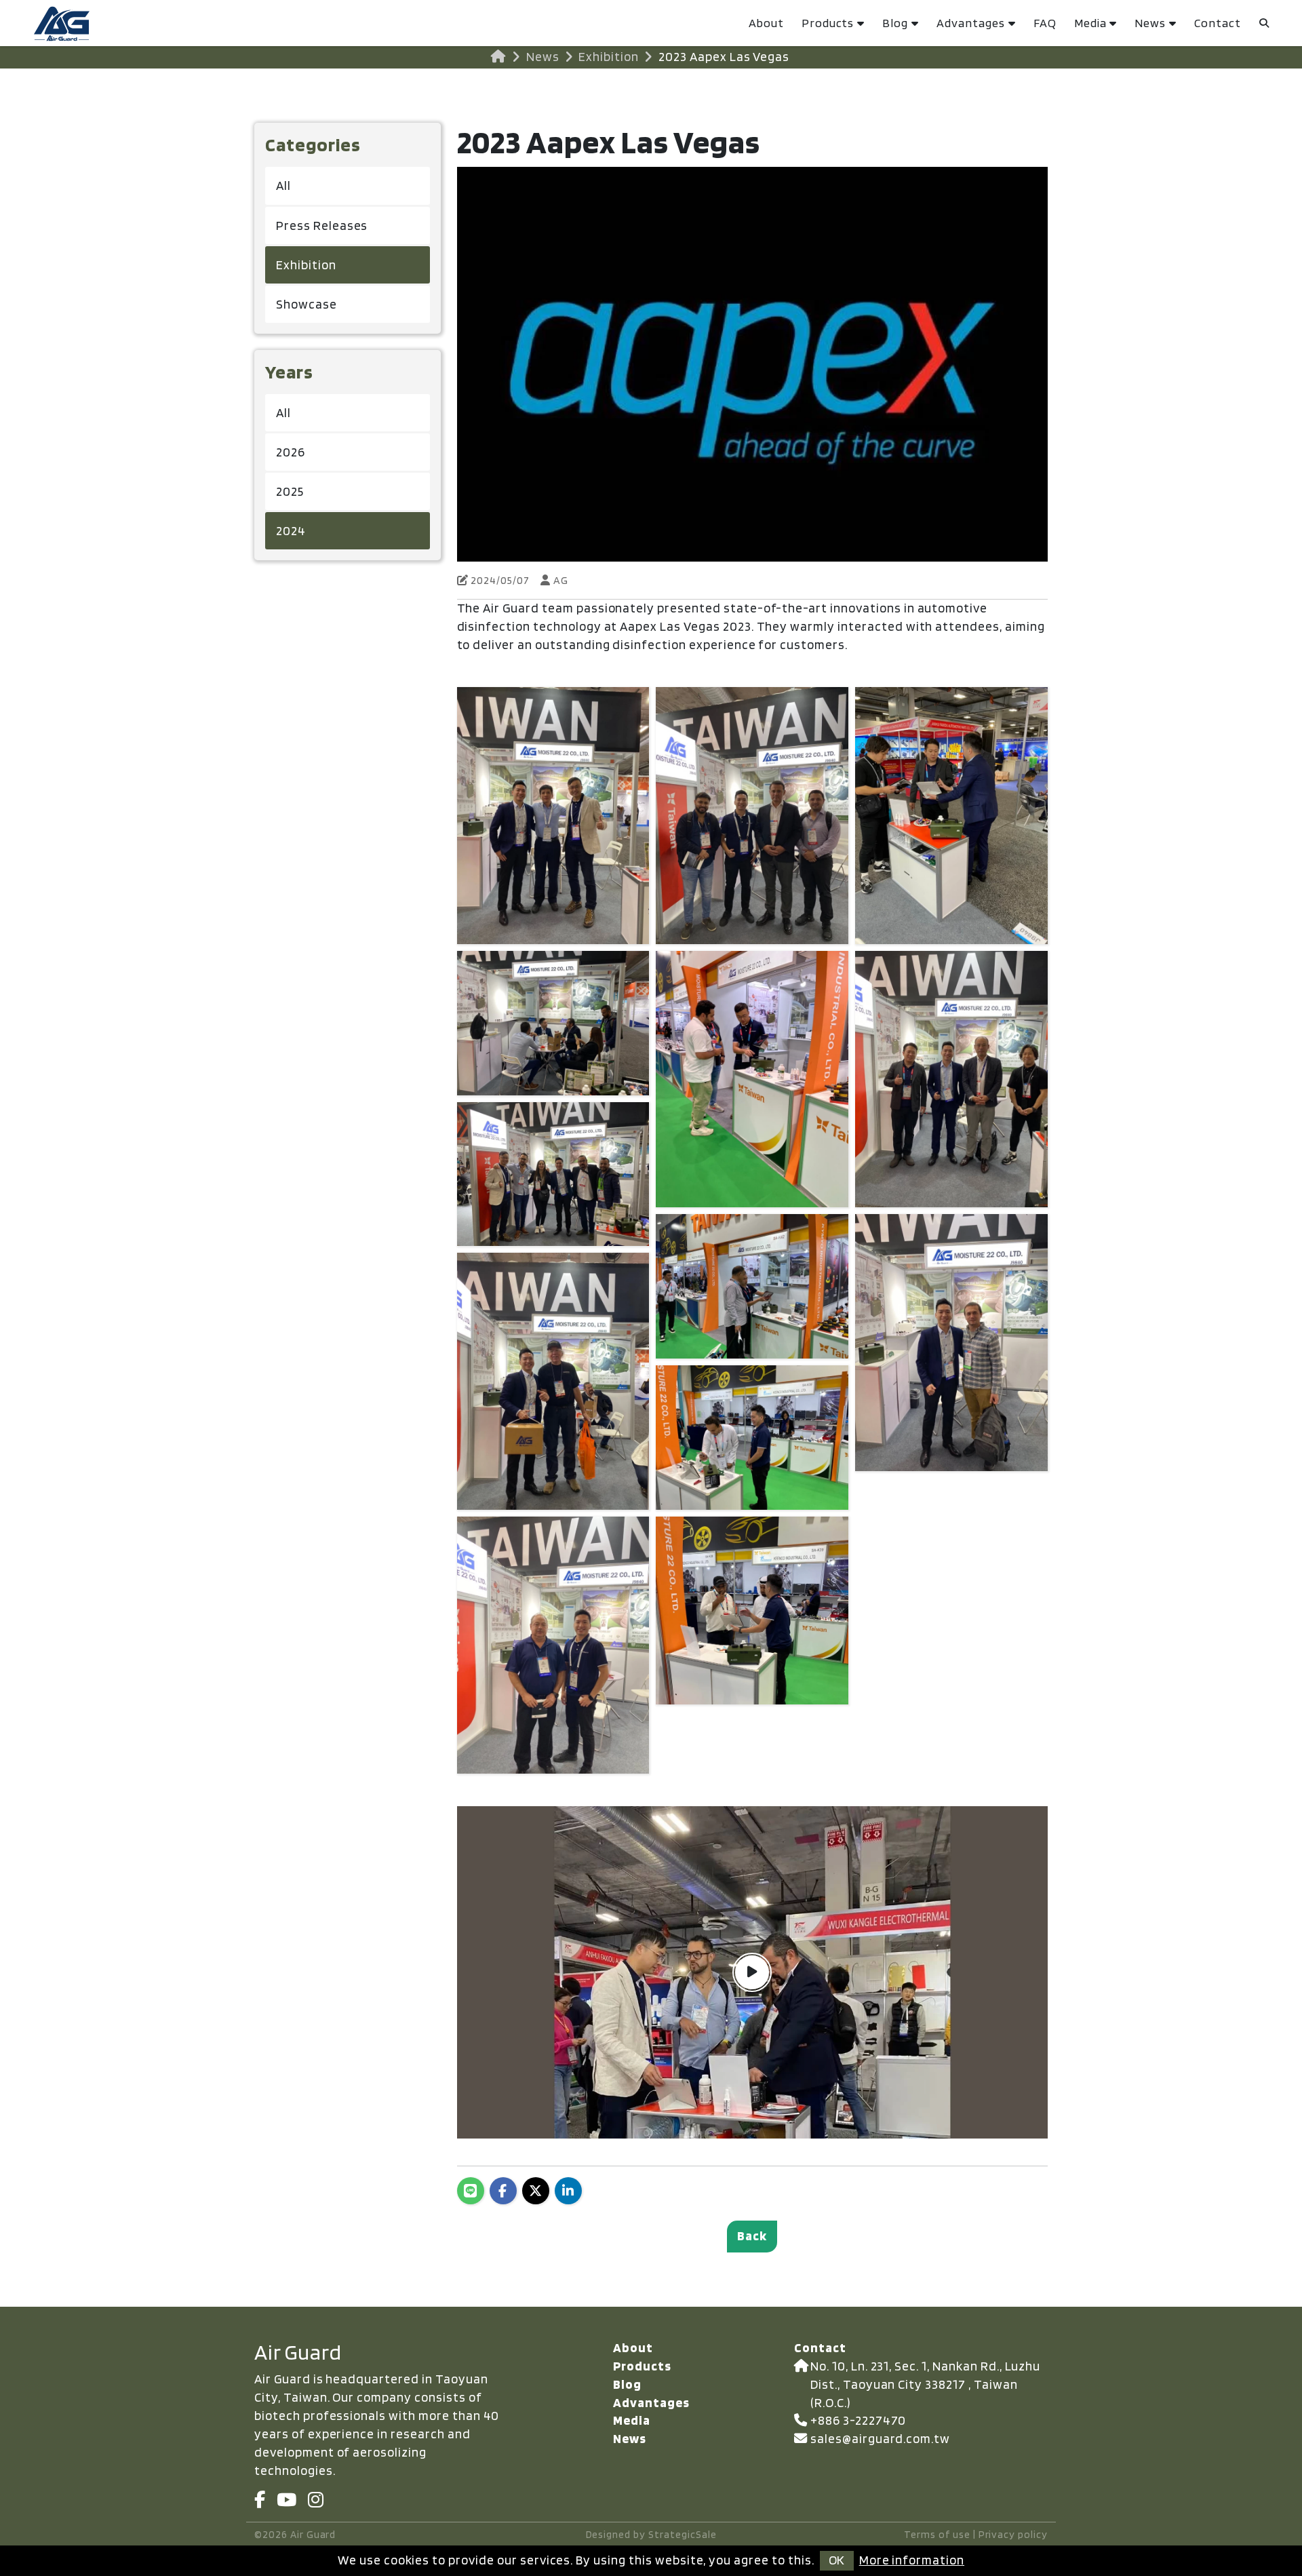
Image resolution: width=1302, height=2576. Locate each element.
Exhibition (609, 57)
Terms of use (937, 2534)
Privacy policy (1013, 2534)
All (283, 186)
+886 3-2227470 (858, 2420)
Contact (1218, 23)
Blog (895, 23)
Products (828, 23)
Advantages (971, 23)
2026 (291, 452)
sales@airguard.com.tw (880, 2439)
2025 (290, 491)
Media (1090, 23)
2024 (291, 531)
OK (836, 2560)
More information (912, 2560)
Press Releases (322, 226)
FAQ (1045, 23)
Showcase (307, 304)
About (766, 23)
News (1150, 23)
